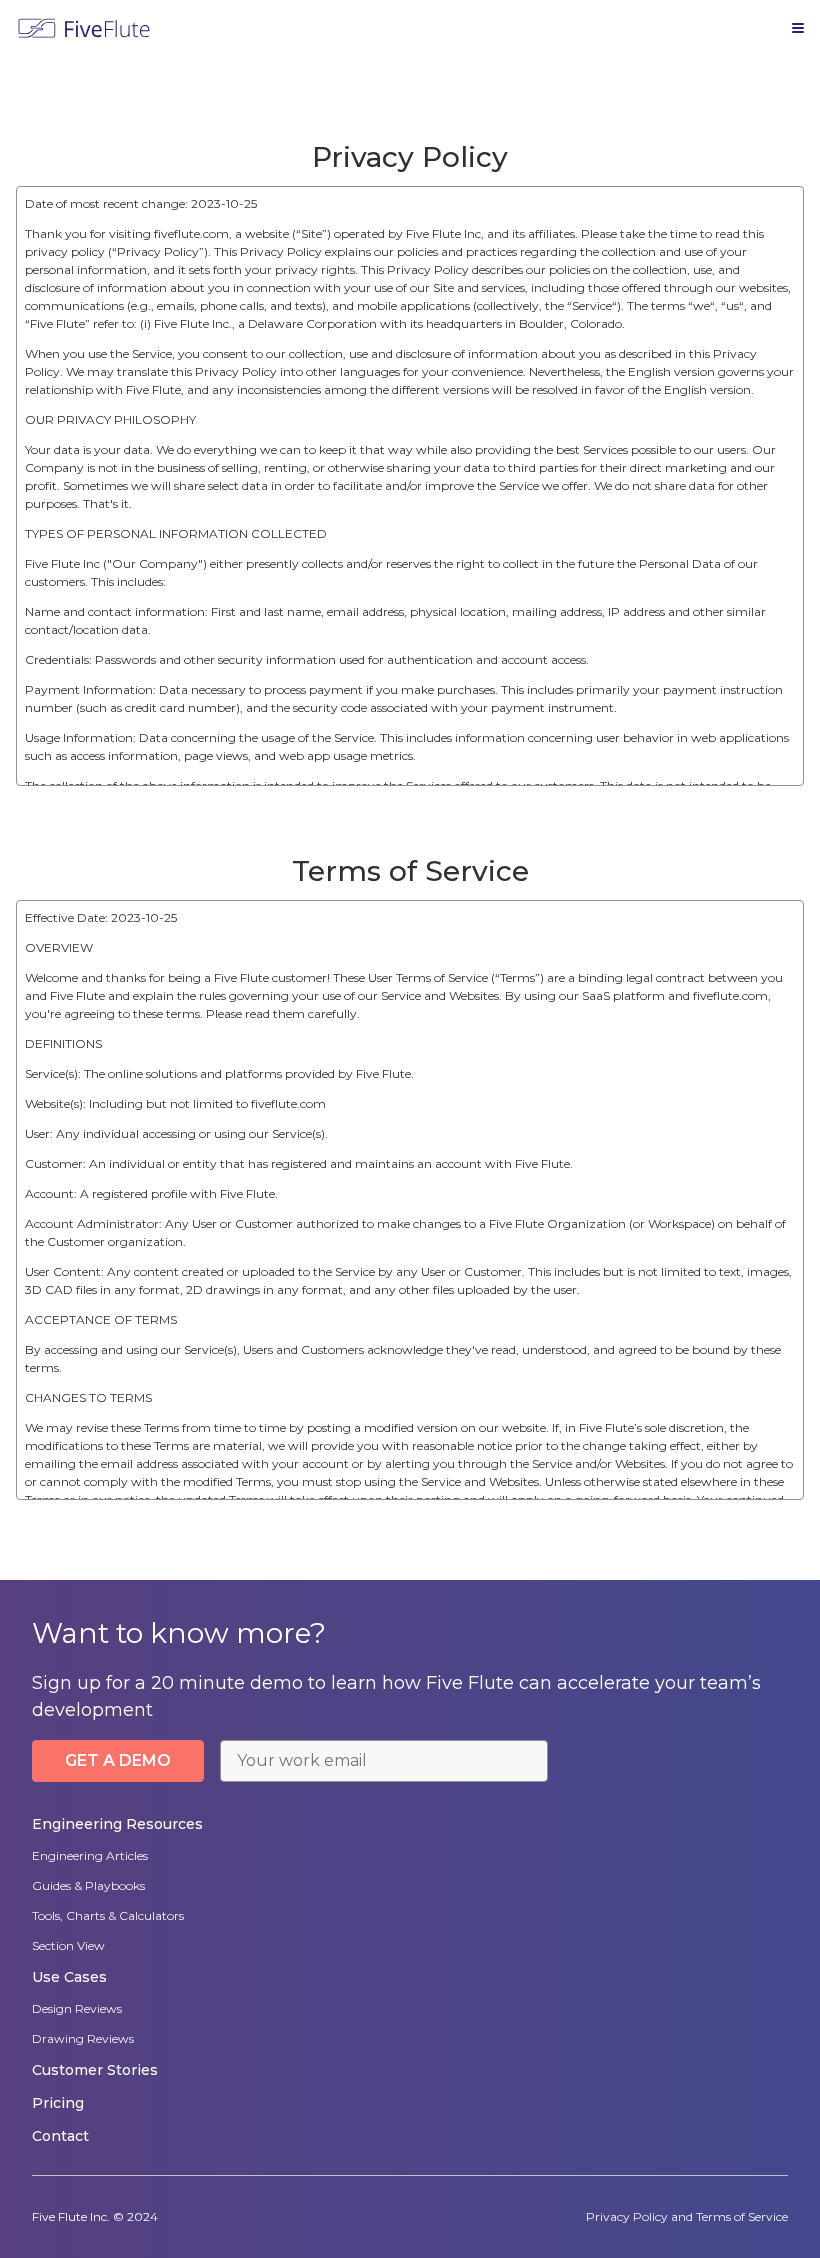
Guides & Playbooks (88, 1885)
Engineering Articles (90, 1855)
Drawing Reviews (83, 2038)
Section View (68, 1945)
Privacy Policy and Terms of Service (687, 2216)
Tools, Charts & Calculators (108, 1915)
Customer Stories (95, 2070)
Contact (60, 2136)
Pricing (58, 2103)
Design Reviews (77, 2008)
